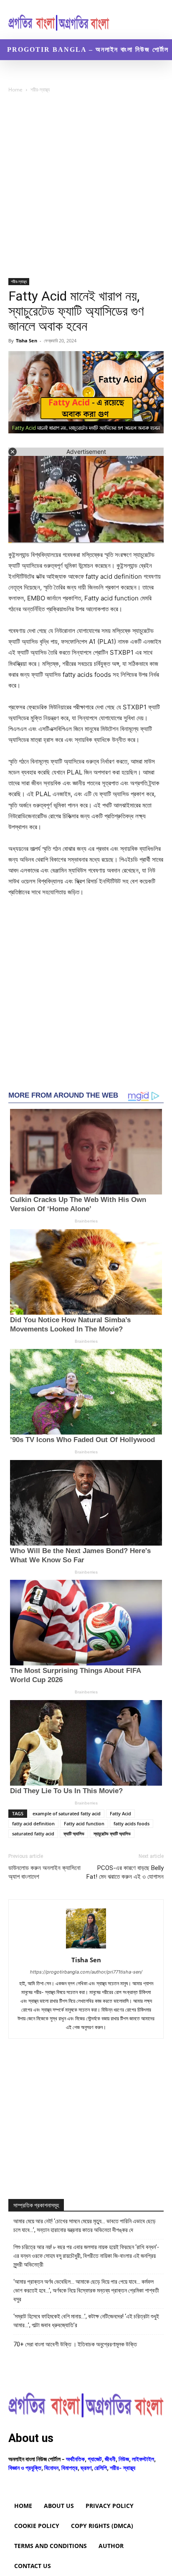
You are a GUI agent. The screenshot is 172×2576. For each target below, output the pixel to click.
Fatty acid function (84, 1823)
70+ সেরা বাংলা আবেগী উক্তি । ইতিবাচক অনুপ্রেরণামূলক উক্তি (75, 2344)
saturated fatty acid (33, 1833)
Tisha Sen (27, 340)
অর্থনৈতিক (75, 2459)
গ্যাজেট (95, 2459)
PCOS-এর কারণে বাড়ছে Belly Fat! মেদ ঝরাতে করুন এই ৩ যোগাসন (125, 1872)
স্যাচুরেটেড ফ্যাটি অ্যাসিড (112, 1833)
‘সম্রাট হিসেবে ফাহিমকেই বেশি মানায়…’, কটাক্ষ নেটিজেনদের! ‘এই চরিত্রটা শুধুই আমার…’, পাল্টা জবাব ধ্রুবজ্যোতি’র (86, 2321)
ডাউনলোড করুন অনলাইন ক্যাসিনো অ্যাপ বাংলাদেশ (44, 1872)
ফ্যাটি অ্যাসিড (74, 1833)
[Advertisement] (86, 189)
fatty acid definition (33, 1823)
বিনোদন (51, 2468)
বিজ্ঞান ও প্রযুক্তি (25, 2468)
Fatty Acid (120, 1813)
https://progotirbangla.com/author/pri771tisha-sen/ (86, 1972)
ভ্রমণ (86, 2468)
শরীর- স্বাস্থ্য (123, 2468)
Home (15, 90)
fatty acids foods (132, 1823)
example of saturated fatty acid (67, 1813)
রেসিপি (101, 2468)
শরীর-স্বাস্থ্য (40, 90)
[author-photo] (86, 1948)
